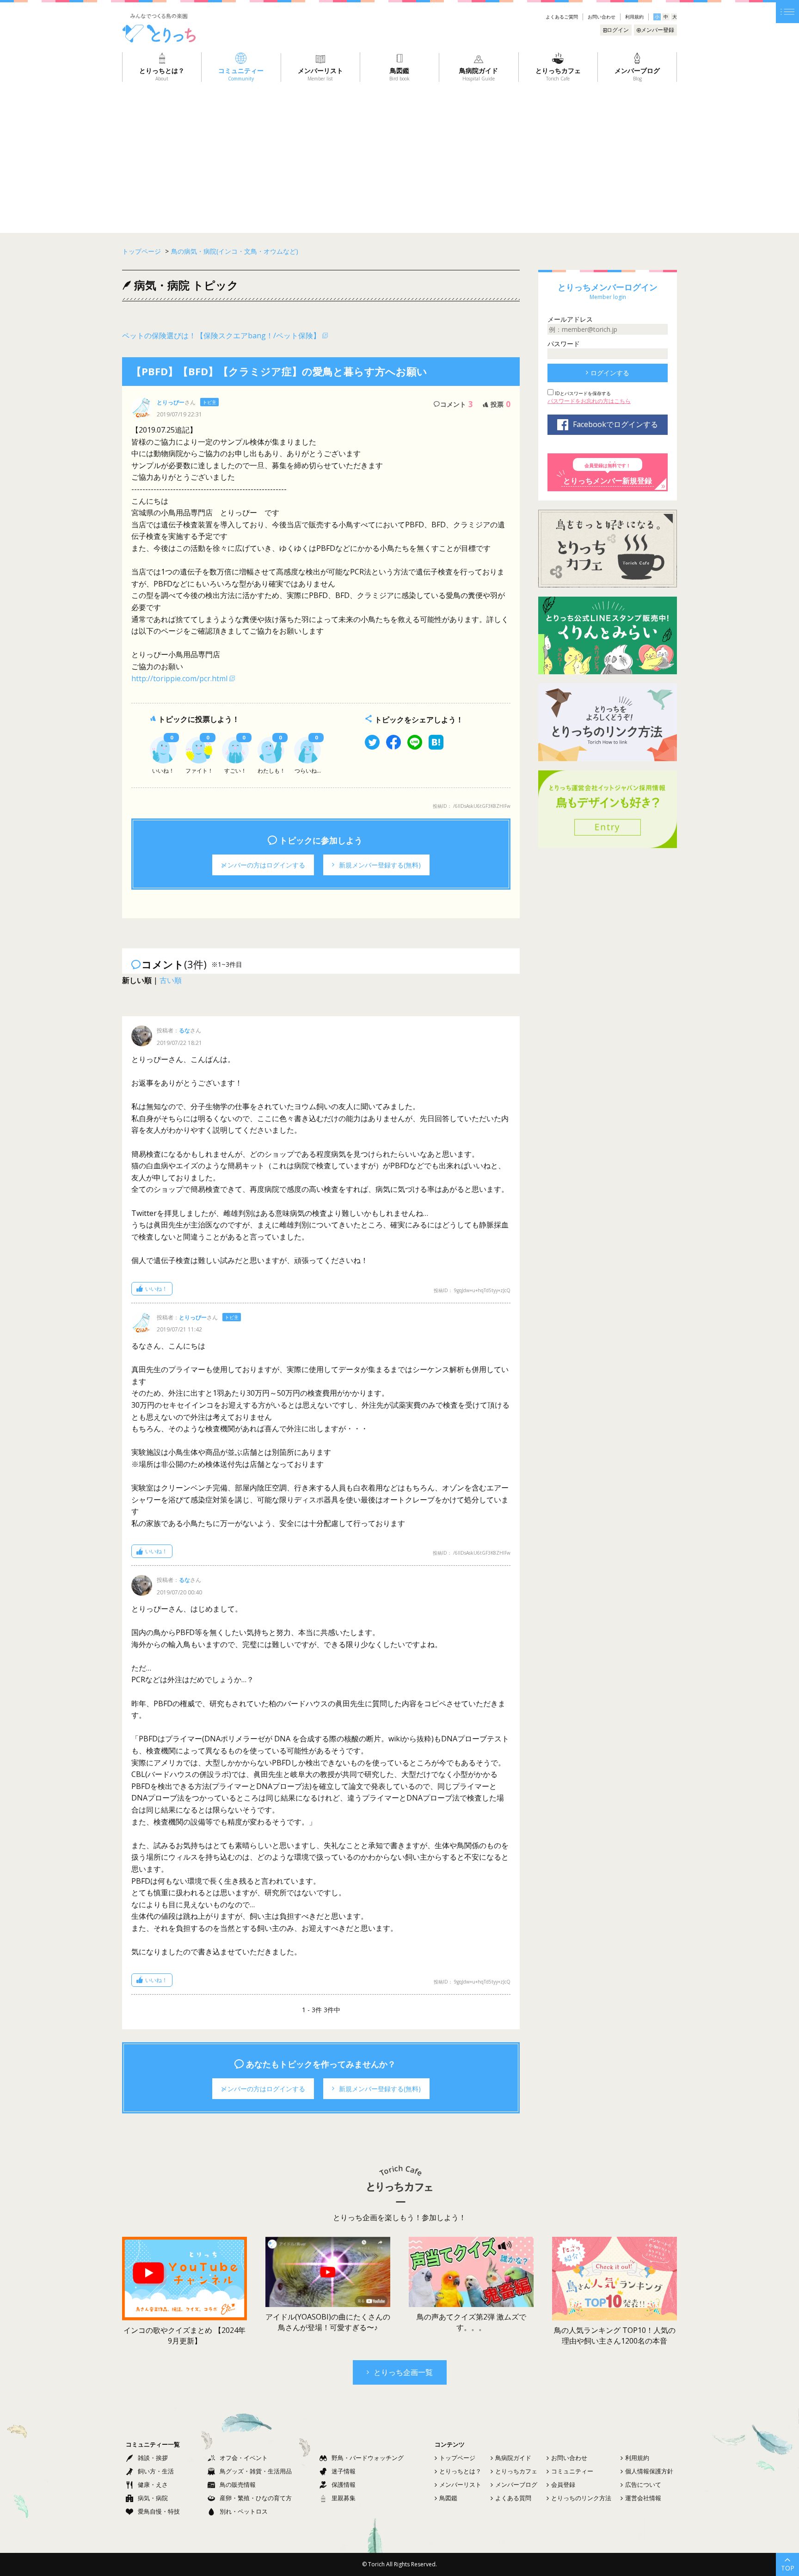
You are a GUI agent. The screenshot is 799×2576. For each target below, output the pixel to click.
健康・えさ (153, 2484)
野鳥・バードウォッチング (368, 2458)
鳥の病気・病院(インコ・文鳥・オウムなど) (235, 251)
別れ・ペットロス (244, 2511)
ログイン (618, 30)
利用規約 (634, 17)
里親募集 (344, 2498)
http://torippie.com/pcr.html (179, 678)
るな (184, 1030)
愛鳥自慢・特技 (159, 2511)
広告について (643, 2484)
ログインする (610, 373)
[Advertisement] (399, 151)
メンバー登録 (658, 30)
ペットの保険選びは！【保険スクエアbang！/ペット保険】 (221, 336)
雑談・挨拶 (153, 2458)
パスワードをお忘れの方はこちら (589, 401)
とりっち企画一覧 (403, 2372)
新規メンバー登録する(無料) (380, 865)
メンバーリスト (460, 2484)
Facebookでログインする (615, 424)
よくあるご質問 (562, 17)
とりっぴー (171, 402)
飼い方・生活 (156, 2471)
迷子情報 (344, 2471)
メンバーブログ (516, 2484)
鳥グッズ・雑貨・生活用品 (256, 2471)
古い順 (171, 980)
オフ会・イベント (244, 2458)
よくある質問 (513, 2498)
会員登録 (563, 2484)
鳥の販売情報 (238, 2484)
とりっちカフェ (516, 2471)
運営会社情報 (643, 2498)
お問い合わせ (602, 17)
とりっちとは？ (460, 2471)
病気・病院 (153, 2498)
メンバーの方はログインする (263, 865)
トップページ (457, 2458)
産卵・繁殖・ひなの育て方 (256, 2498)
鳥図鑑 (448, 2498)
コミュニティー (572, 2471)
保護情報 (344, 2484)
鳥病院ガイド (513, 2458)
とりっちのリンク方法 (581, 2498)
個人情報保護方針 (649, 2471)
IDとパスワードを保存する (582, 393)
